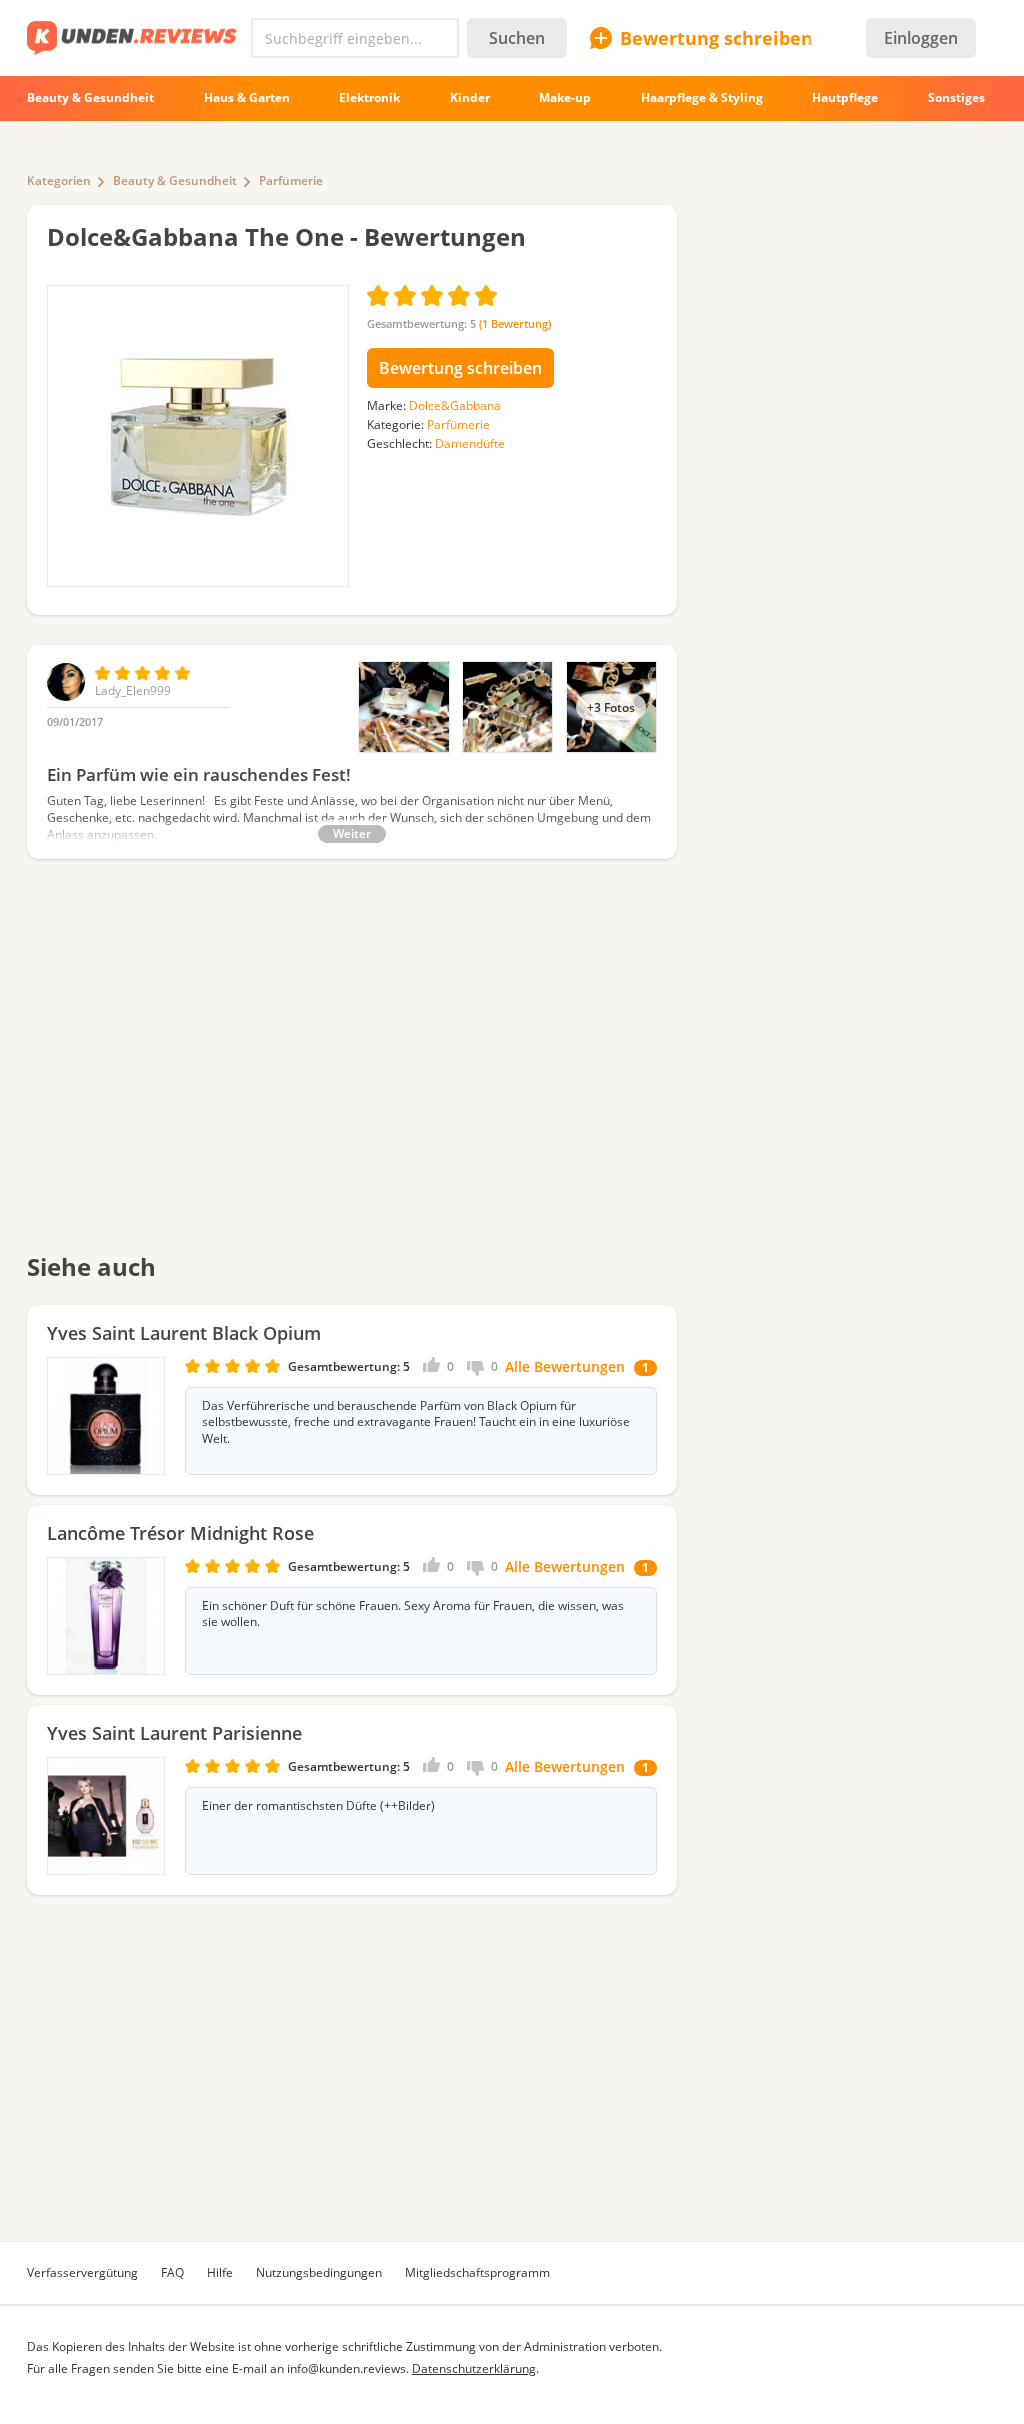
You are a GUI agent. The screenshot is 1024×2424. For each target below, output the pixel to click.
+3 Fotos (611, 707)
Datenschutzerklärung (474, 2368)
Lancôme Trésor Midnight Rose (180, 1533)
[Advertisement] (352, 1069)
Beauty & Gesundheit (175, 180)
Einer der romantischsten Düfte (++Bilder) (318, 1806)
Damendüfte (470, 443)
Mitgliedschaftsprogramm (477, 2272)
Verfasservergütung (82, 2272)
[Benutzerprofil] (66, 696)
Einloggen (921, 38)
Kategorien (59, 180)
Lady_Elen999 (133, 690)
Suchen (517, 38)
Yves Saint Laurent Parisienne (174, 1733)
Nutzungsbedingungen (319, 2272)
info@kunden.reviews (346, 2368)
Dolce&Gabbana (455, 405)
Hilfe (220, 2272)
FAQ (172, 2272)
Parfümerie (291, 180)
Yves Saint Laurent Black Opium (184, 1333)
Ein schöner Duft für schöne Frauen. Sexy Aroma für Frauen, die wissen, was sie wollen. (413, 1614)
